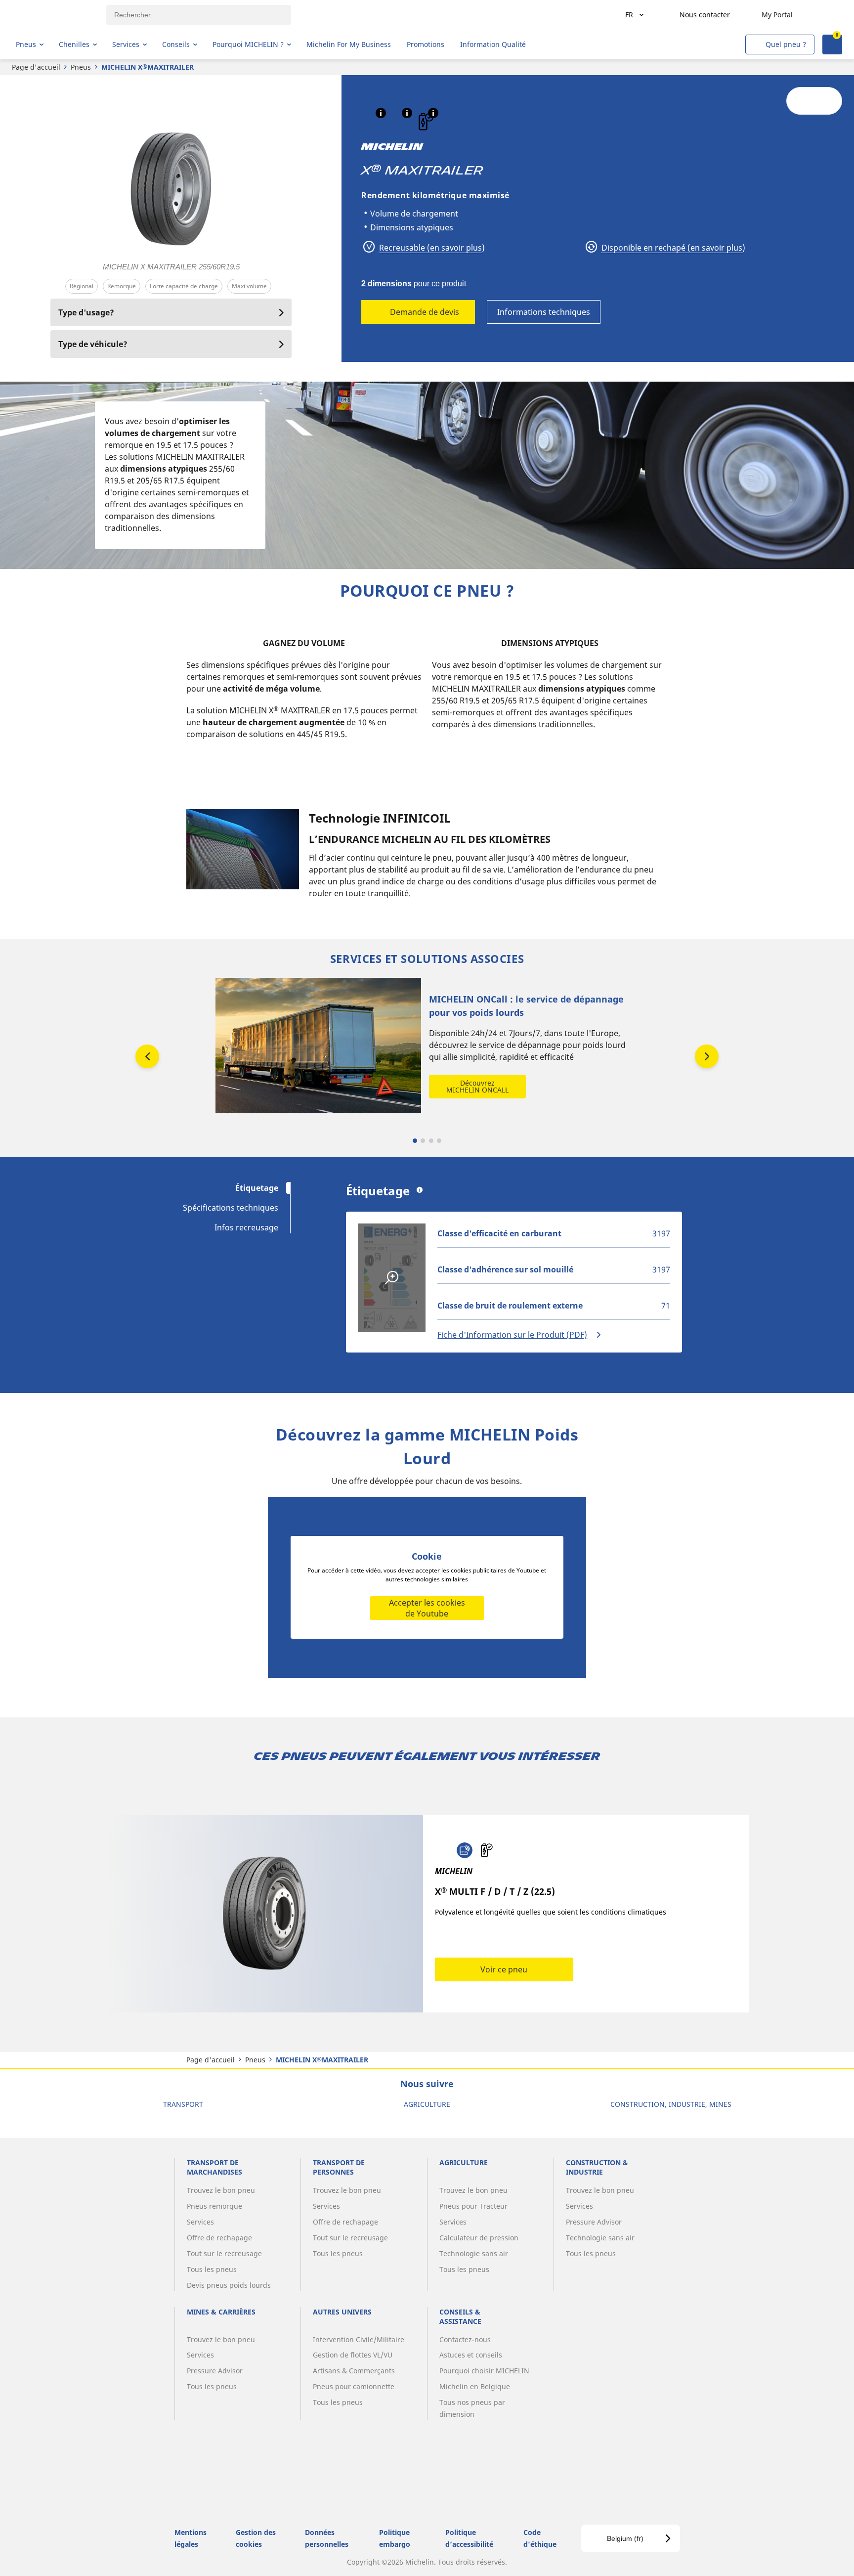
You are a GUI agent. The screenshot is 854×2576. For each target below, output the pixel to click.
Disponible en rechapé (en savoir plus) (672, 248)
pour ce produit (414, 284)
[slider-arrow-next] (707, 1056)
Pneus (81, 67)
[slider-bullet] (415, 1141)
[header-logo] (55, 15)
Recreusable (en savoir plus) (431, 248)
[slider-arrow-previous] (147, 1056)
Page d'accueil (36, 67)
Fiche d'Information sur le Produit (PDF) (512, 1335)
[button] (381, 113)
